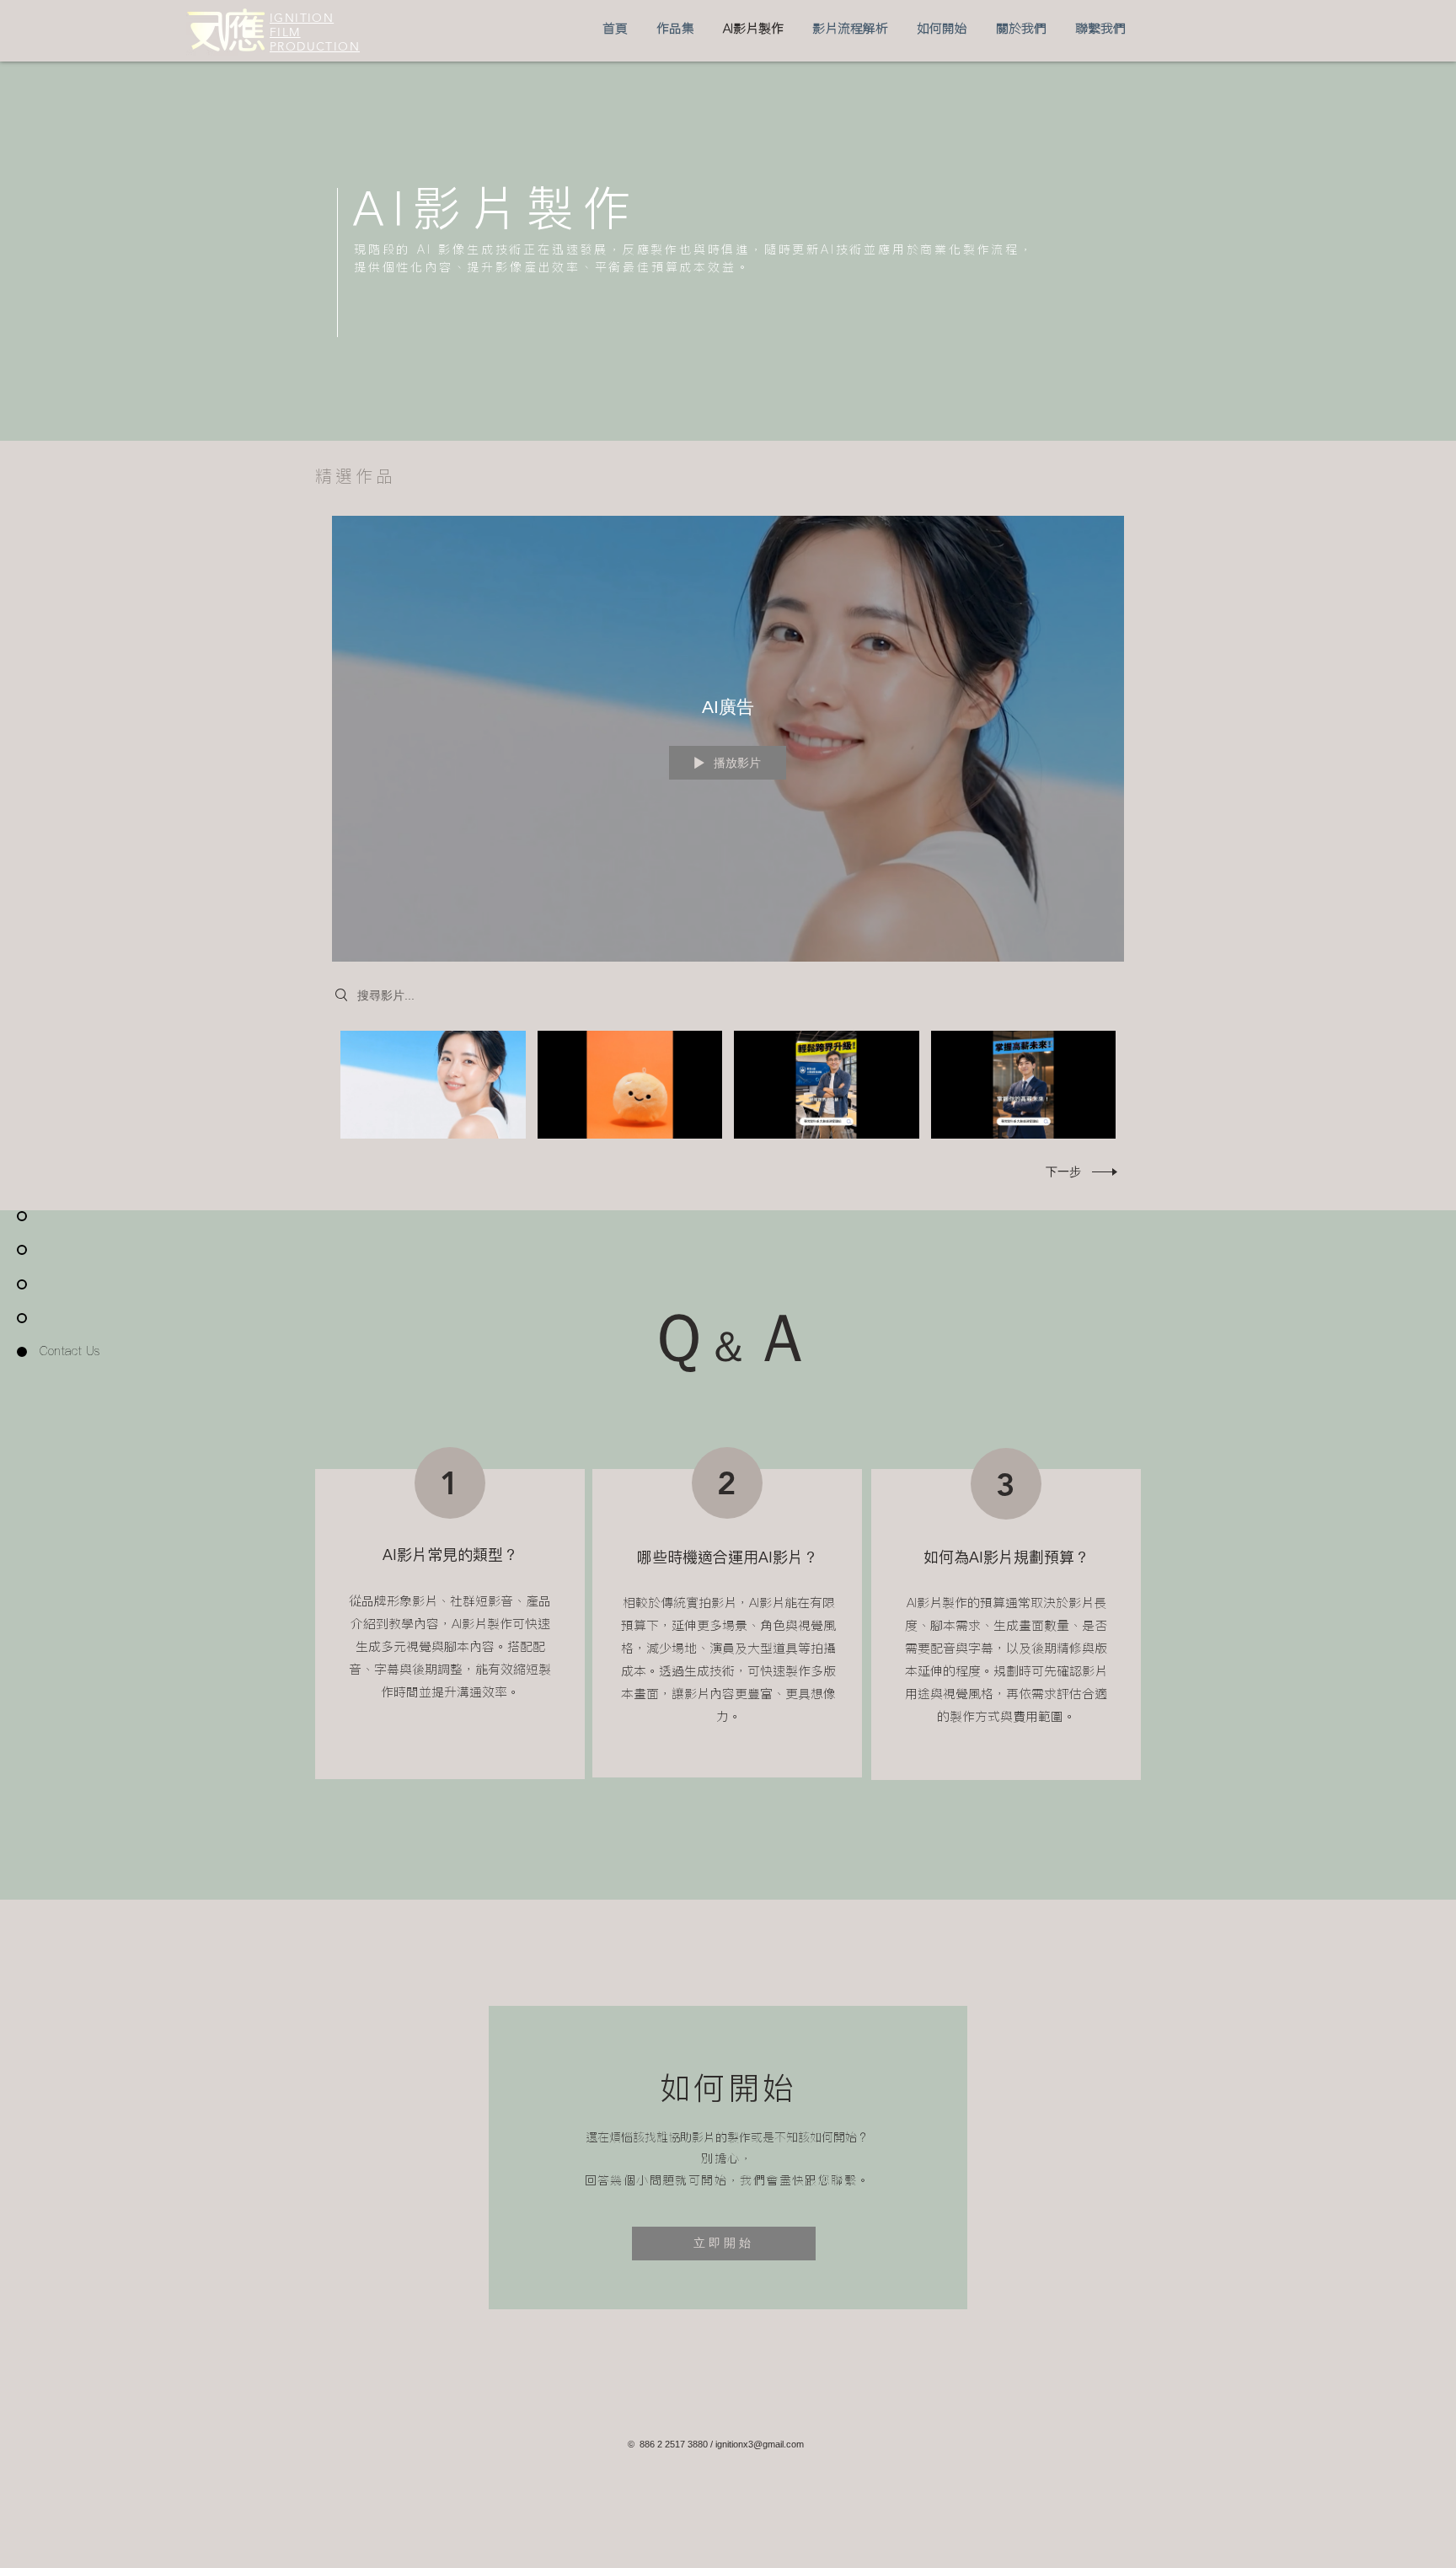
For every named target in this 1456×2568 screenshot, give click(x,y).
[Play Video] (433, 1085)
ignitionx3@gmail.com (760, 2444)
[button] (675, 29)
